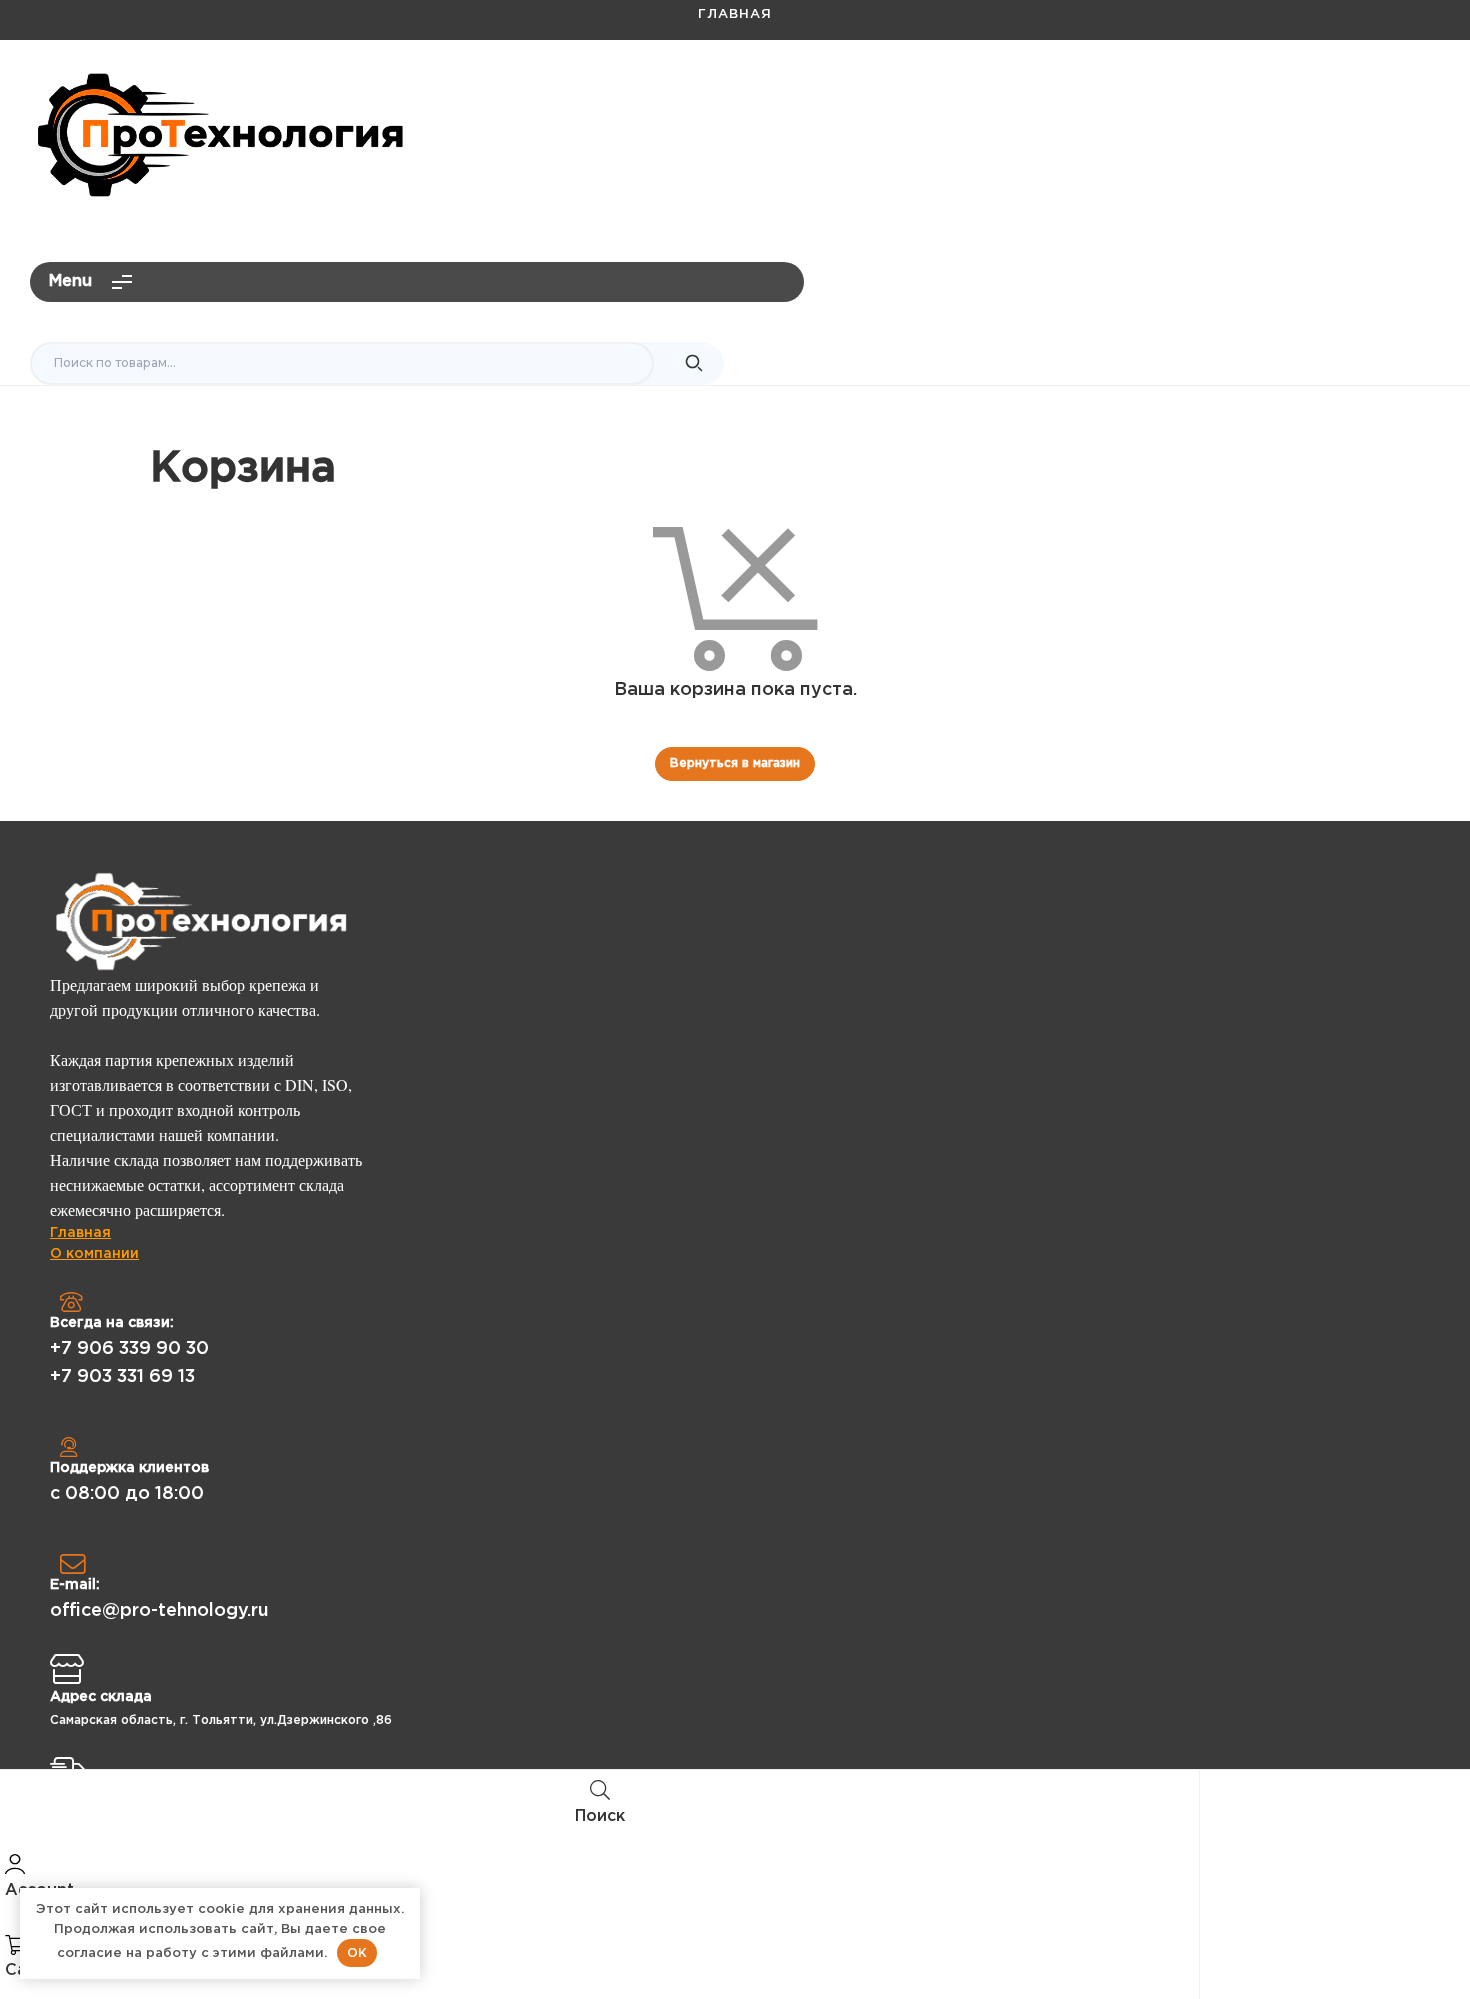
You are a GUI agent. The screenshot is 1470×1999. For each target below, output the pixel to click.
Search (694, 364)
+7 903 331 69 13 (122, 1377)
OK (357, 1952)
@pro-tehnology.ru (1356, 96)
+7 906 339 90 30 (129, 1349)
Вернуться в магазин (735, 763)
